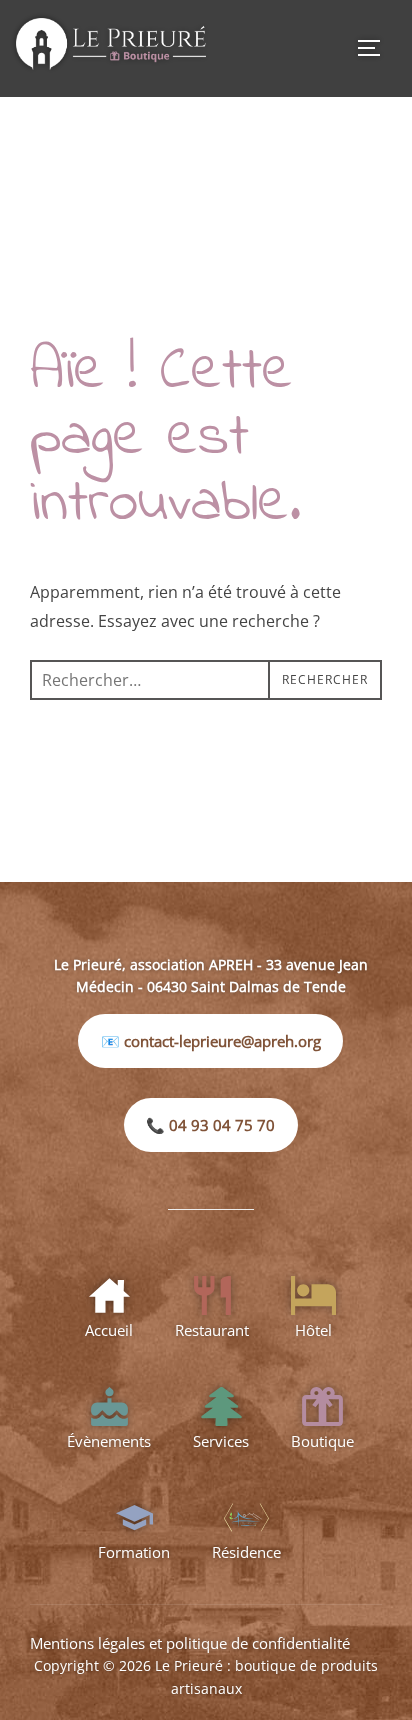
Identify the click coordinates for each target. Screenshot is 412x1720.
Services (221, 1441)
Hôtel (313, 1330)
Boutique (322, 1441)
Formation (134, 1552)
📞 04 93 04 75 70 (210, 1125)
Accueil (109, 1330)
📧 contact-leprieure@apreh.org (211, 1041)
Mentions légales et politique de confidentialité (190, 1643)
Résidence (246, 1552)
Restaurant (212, 1330)
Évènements (109, 1441)
